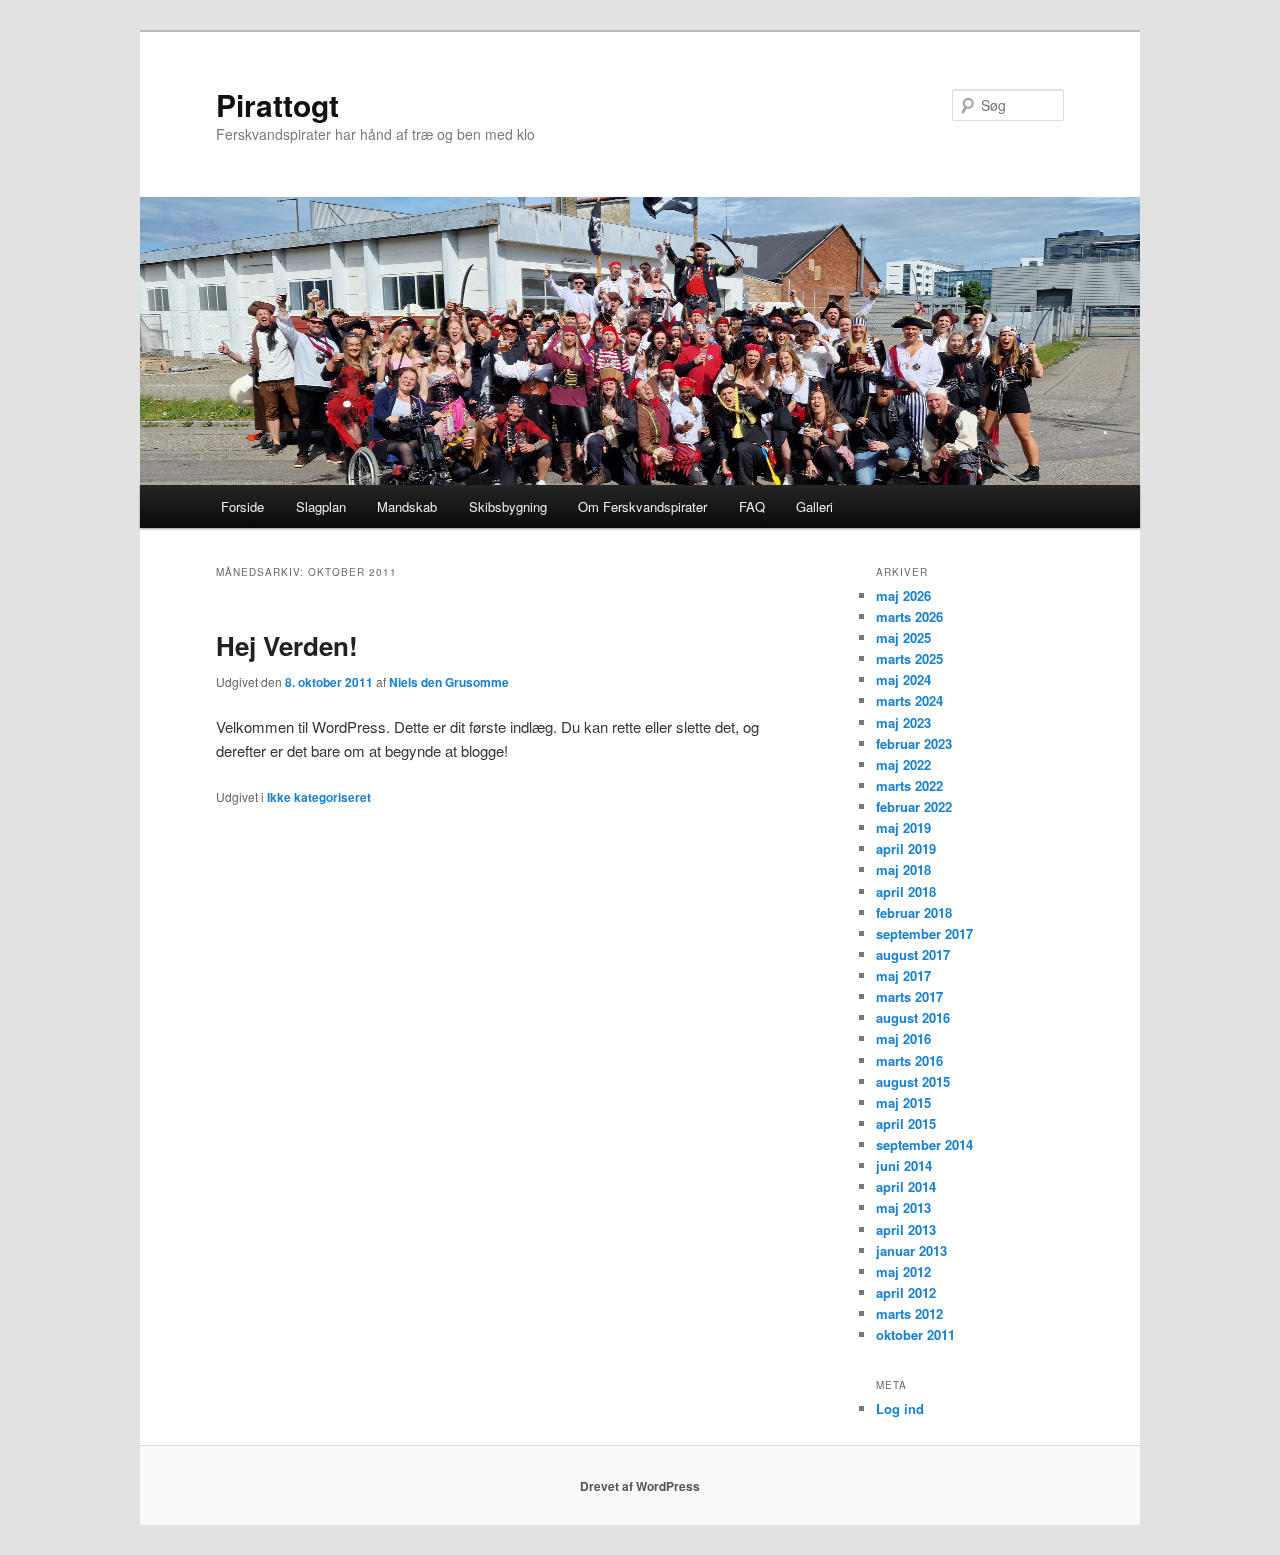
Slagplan (321, 506)
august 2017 (913, 954)
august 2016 (913, 1017)
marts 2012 (909, 1313)
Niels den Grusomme (449, 682)
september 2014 (924, 1144)
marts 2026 (909, 616)
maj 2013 (903, 1207)
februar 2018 (914, 912)
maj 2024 (903, 679)
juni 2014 (904, 1165)
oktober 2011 (915, 1334)
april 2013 (906, 1229)
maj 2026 (903, 595)
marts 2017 (909, 996)
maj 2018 (903, 869)
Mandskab (407, 506)
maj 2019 (903, 827)
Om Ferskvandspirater (642, 506)
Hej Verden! (287, 645)
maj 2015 (903, 1102)
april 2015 (906, 1123)
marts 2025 (909, 658)
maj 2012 (903, 1271)
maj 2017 (903, 975)
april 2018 (906, 891)
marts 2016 (909, 1060)
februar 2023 (914, 743)
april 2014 (906, 1186)
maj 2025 (903, 637)
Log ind (900, 1408)
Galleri (814, 506)
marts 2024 (909, 700)
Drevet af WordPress (640, 1486)
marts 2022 (909, 785)
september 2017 (924, 933)
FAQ (752, 506)
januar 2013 (911, 1250)
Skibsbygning (508, 506)
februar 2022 (914, 806)
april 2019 (906, 848)
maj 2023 (903, 722)
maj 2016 (903, 1038)
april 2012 (906, 1292)
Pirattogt (277, 104)
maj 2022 (903, 764)
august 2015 (913, 1081)
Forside (242, 506)
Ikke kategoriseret (319, 797)
